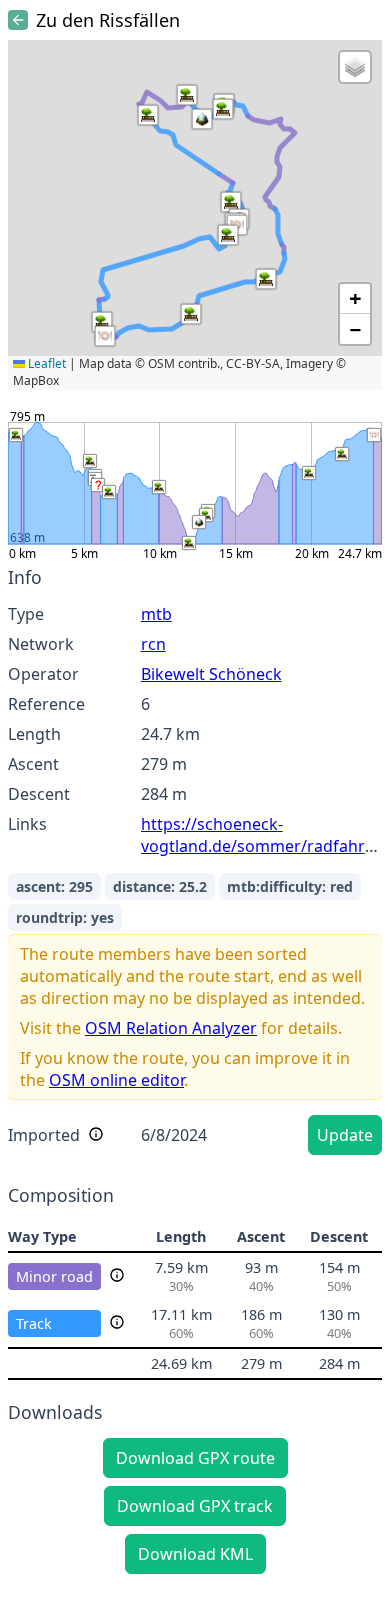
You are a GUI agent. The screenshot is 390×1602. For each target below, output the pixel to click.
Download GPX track (195, 1506)
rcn (153, 644)
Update (345, 1135)
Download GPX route (195, 1458)
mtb (156, 614)
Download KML (195, 1554)
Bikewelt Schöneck (211, 674)
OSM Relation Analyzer (171, 1028)
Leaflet (45, 363)
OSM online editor (116, 1080)
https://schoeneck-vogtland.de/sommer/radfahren (262, 835)
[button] (187, 95)
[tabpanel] (195, 864)
